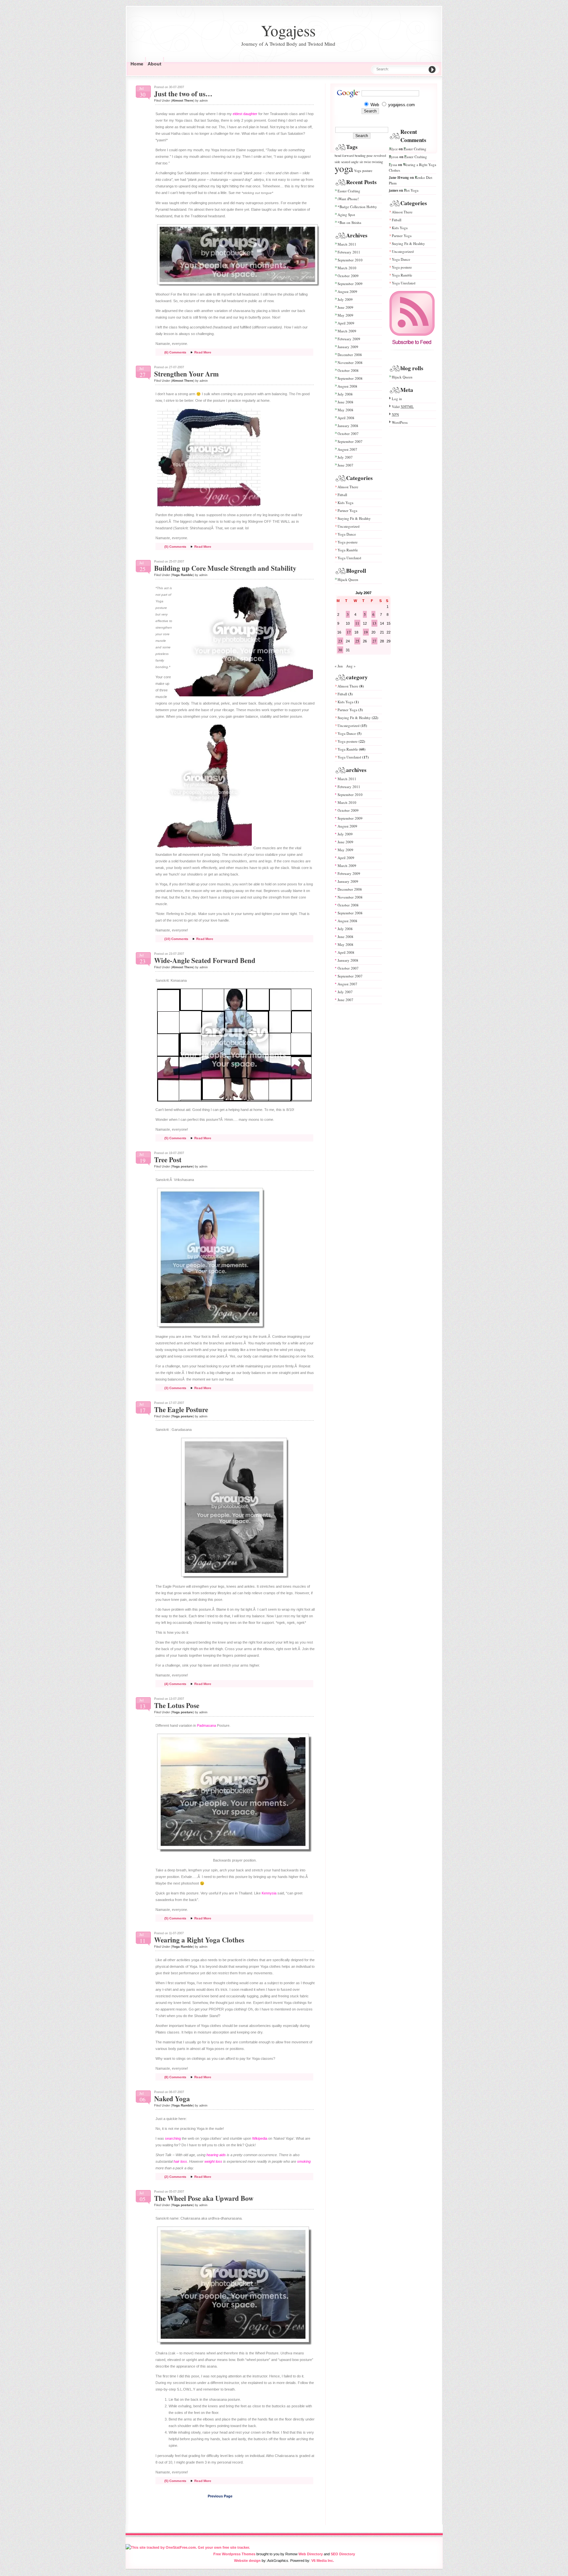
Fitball (342, 495)
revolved (380, 156)
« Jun (339, 666)
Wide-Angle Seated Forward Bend (205, 960)
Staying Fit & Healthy (354, 518)
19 (366, 632)
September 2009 (350, 284)
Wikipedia (260, 2138)
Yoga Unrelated (349, 558)
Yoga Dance (347, 534)
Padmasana (206, 1725)
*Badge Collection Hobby (357, 207)
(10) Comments (176, 939)
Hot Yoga (411, 190)
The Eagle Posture (181, 1409)
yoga (344, 168)
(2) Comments (175, 2177)
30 (340, 650)
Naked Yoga (172, 2099)
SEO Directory (343, 2554)
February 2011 (349, 252)
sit (361, 162)
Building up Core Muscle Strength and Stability (225, 568)
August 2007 (347, 449)
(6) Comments (175, 352)
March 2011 (347, 244)
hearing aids (216, 2155)
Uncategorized (349, 526)
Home (137, 64)
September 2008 (350, 378)
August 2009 (347, 291)
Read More (203, 352)
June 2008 (345, 402)
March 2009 (347, 331)
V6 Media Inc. (323, 2561)
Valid (403, 407)
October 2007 (348, 433)
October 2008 (348, 370)
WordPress (400, 422)
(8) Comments (175, 2077)
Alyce (393, 149)
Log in (397, 399)
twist (367, 162)
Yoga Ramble (182, 575)
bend (338, 156)
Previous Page (220, 2496)
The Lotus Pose (177, 1705)
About (154, 64)
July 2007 (345, 457)
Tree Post (168, 1160)
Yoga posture (182, 1166)
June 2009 (345, 307)
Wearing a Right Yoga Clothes (199, 1940)
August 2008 (347, 386)
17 (349, 632)
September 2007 (350, 441)
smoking (304, 2161)
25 (357, 641)
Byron (394, 157)
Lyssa (393, 165)
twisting (377, 162)
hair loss (180, 2161)
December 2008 (350, 355)
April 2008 (346, 418)
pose (370, 156)
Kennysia (269, 1893)
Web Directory (311, 2554)
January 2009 (348, 347)
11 (357, 623)
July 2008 (345, 394)
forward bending (354, 156)
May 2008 (345, 410)
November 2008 (350, 362)
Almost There (183, 100)
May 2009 (345, 315)
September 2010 (350, 260)
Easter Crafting (349, 191)
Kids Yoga (345, 503)
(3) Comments (175, 1388)
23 (340, 641)
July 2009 (345, 299)
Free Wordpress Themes (234, 2554)
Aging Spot (346, 215)
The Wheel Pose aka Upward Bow (204, 2198)
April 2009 (346, 323)
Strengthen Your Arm (187, 374)
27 (374, 641)
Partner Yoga (347, 510)
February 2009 (349, 339)
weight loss (213, 2161)
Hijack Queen (348, 579)
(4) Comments (175, 1684)
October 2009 (348, 276)
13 (374, 623)
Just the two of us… (183, 94)
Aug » (351, 666)
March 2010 (347, 268)
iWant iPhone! (348, 199)
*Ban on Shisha (349, 222)
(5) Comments (175, 547)
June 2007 (345, 465)
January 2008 (348, 426)
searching (173, 2138)
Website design (247, 2561)
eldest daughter (245, 114)
